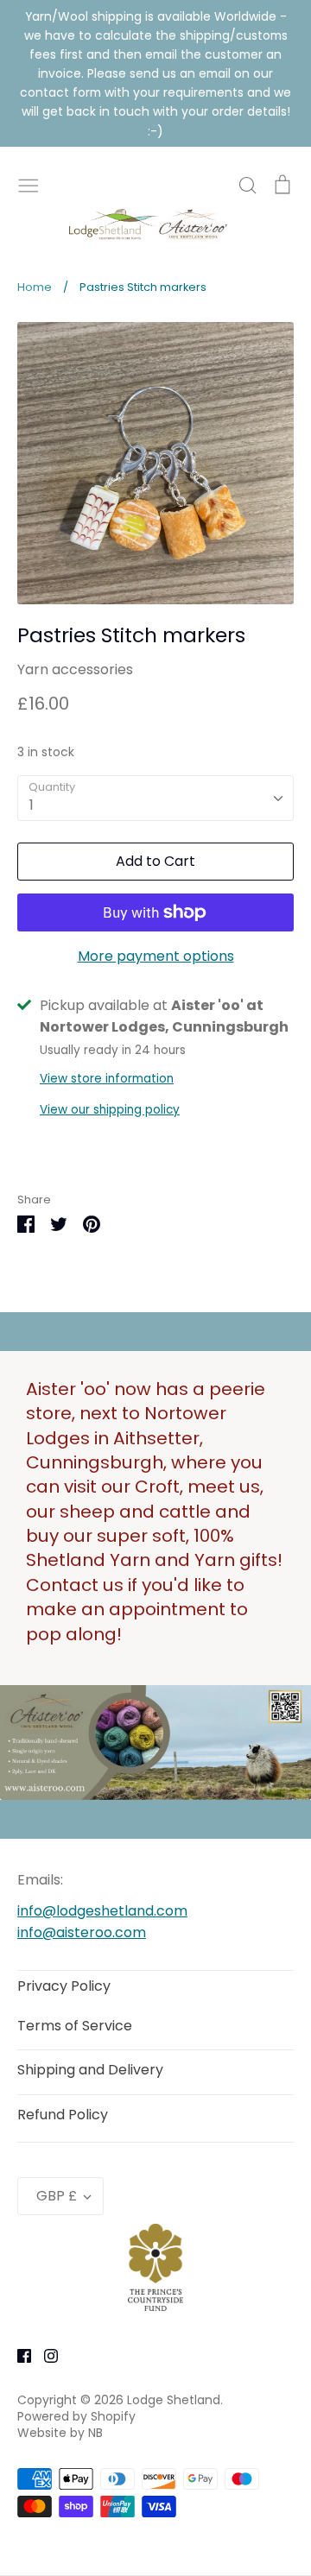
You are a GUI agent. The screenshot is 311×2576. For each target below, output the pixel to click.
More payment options (156, 956)
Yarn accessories (75, 669)
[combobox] (155, 798)
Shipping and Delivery (90, 2070)
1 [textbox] (32, 805)
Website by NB (60, 2433)
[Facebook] (18, 2355)
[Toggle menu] (29, 184)
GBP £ (57, 2196)
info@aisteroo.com (82, 1932)
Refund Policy (63, 2115)
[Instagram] (44, 2355)
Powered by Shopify (76, 2416)
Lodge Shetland (174, 2400)
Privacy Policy (64, 1986)
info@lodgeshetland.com (102, 1911)
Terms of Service (75, 2026)
